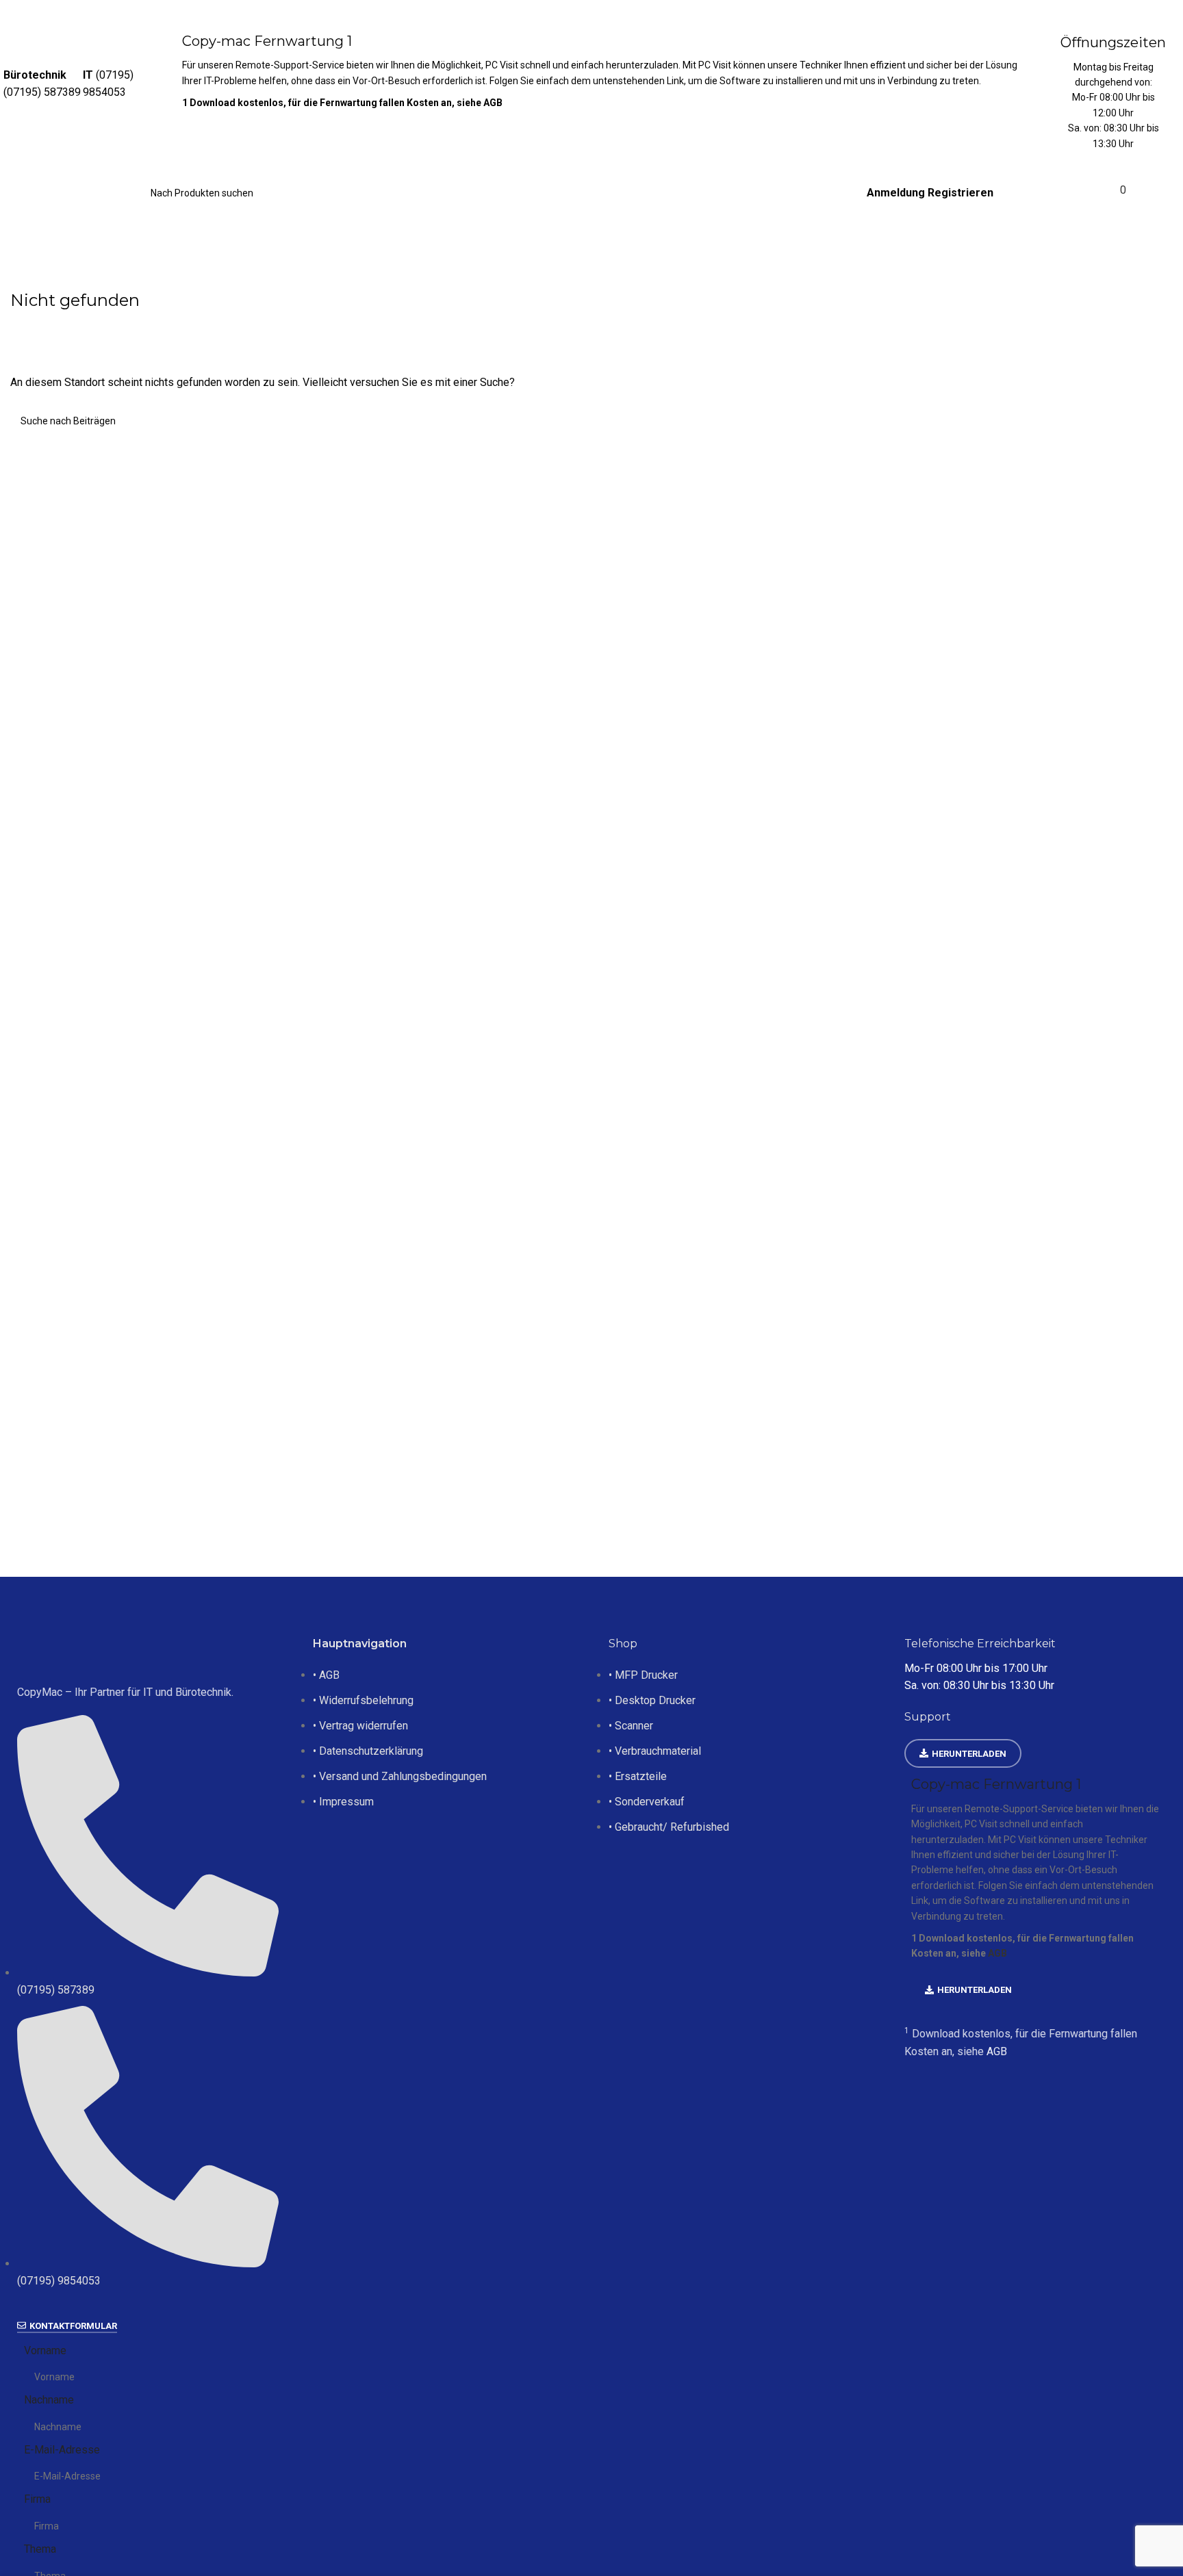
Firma (37, 2499)
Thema (40, 2549)
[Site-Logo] (72, 193)
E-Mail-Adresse (62, 2450)
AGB (493, 103)
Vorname (45, 2350)
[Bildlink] (148, 1652)
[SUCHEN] (296, 185)
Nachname (49, 2400)
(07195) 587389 (42, 92)
